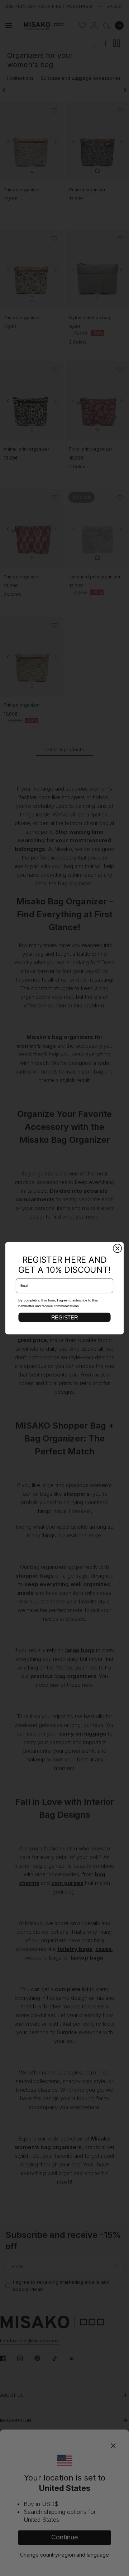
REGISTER (64, 1317)
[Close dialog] (118, 1248)
